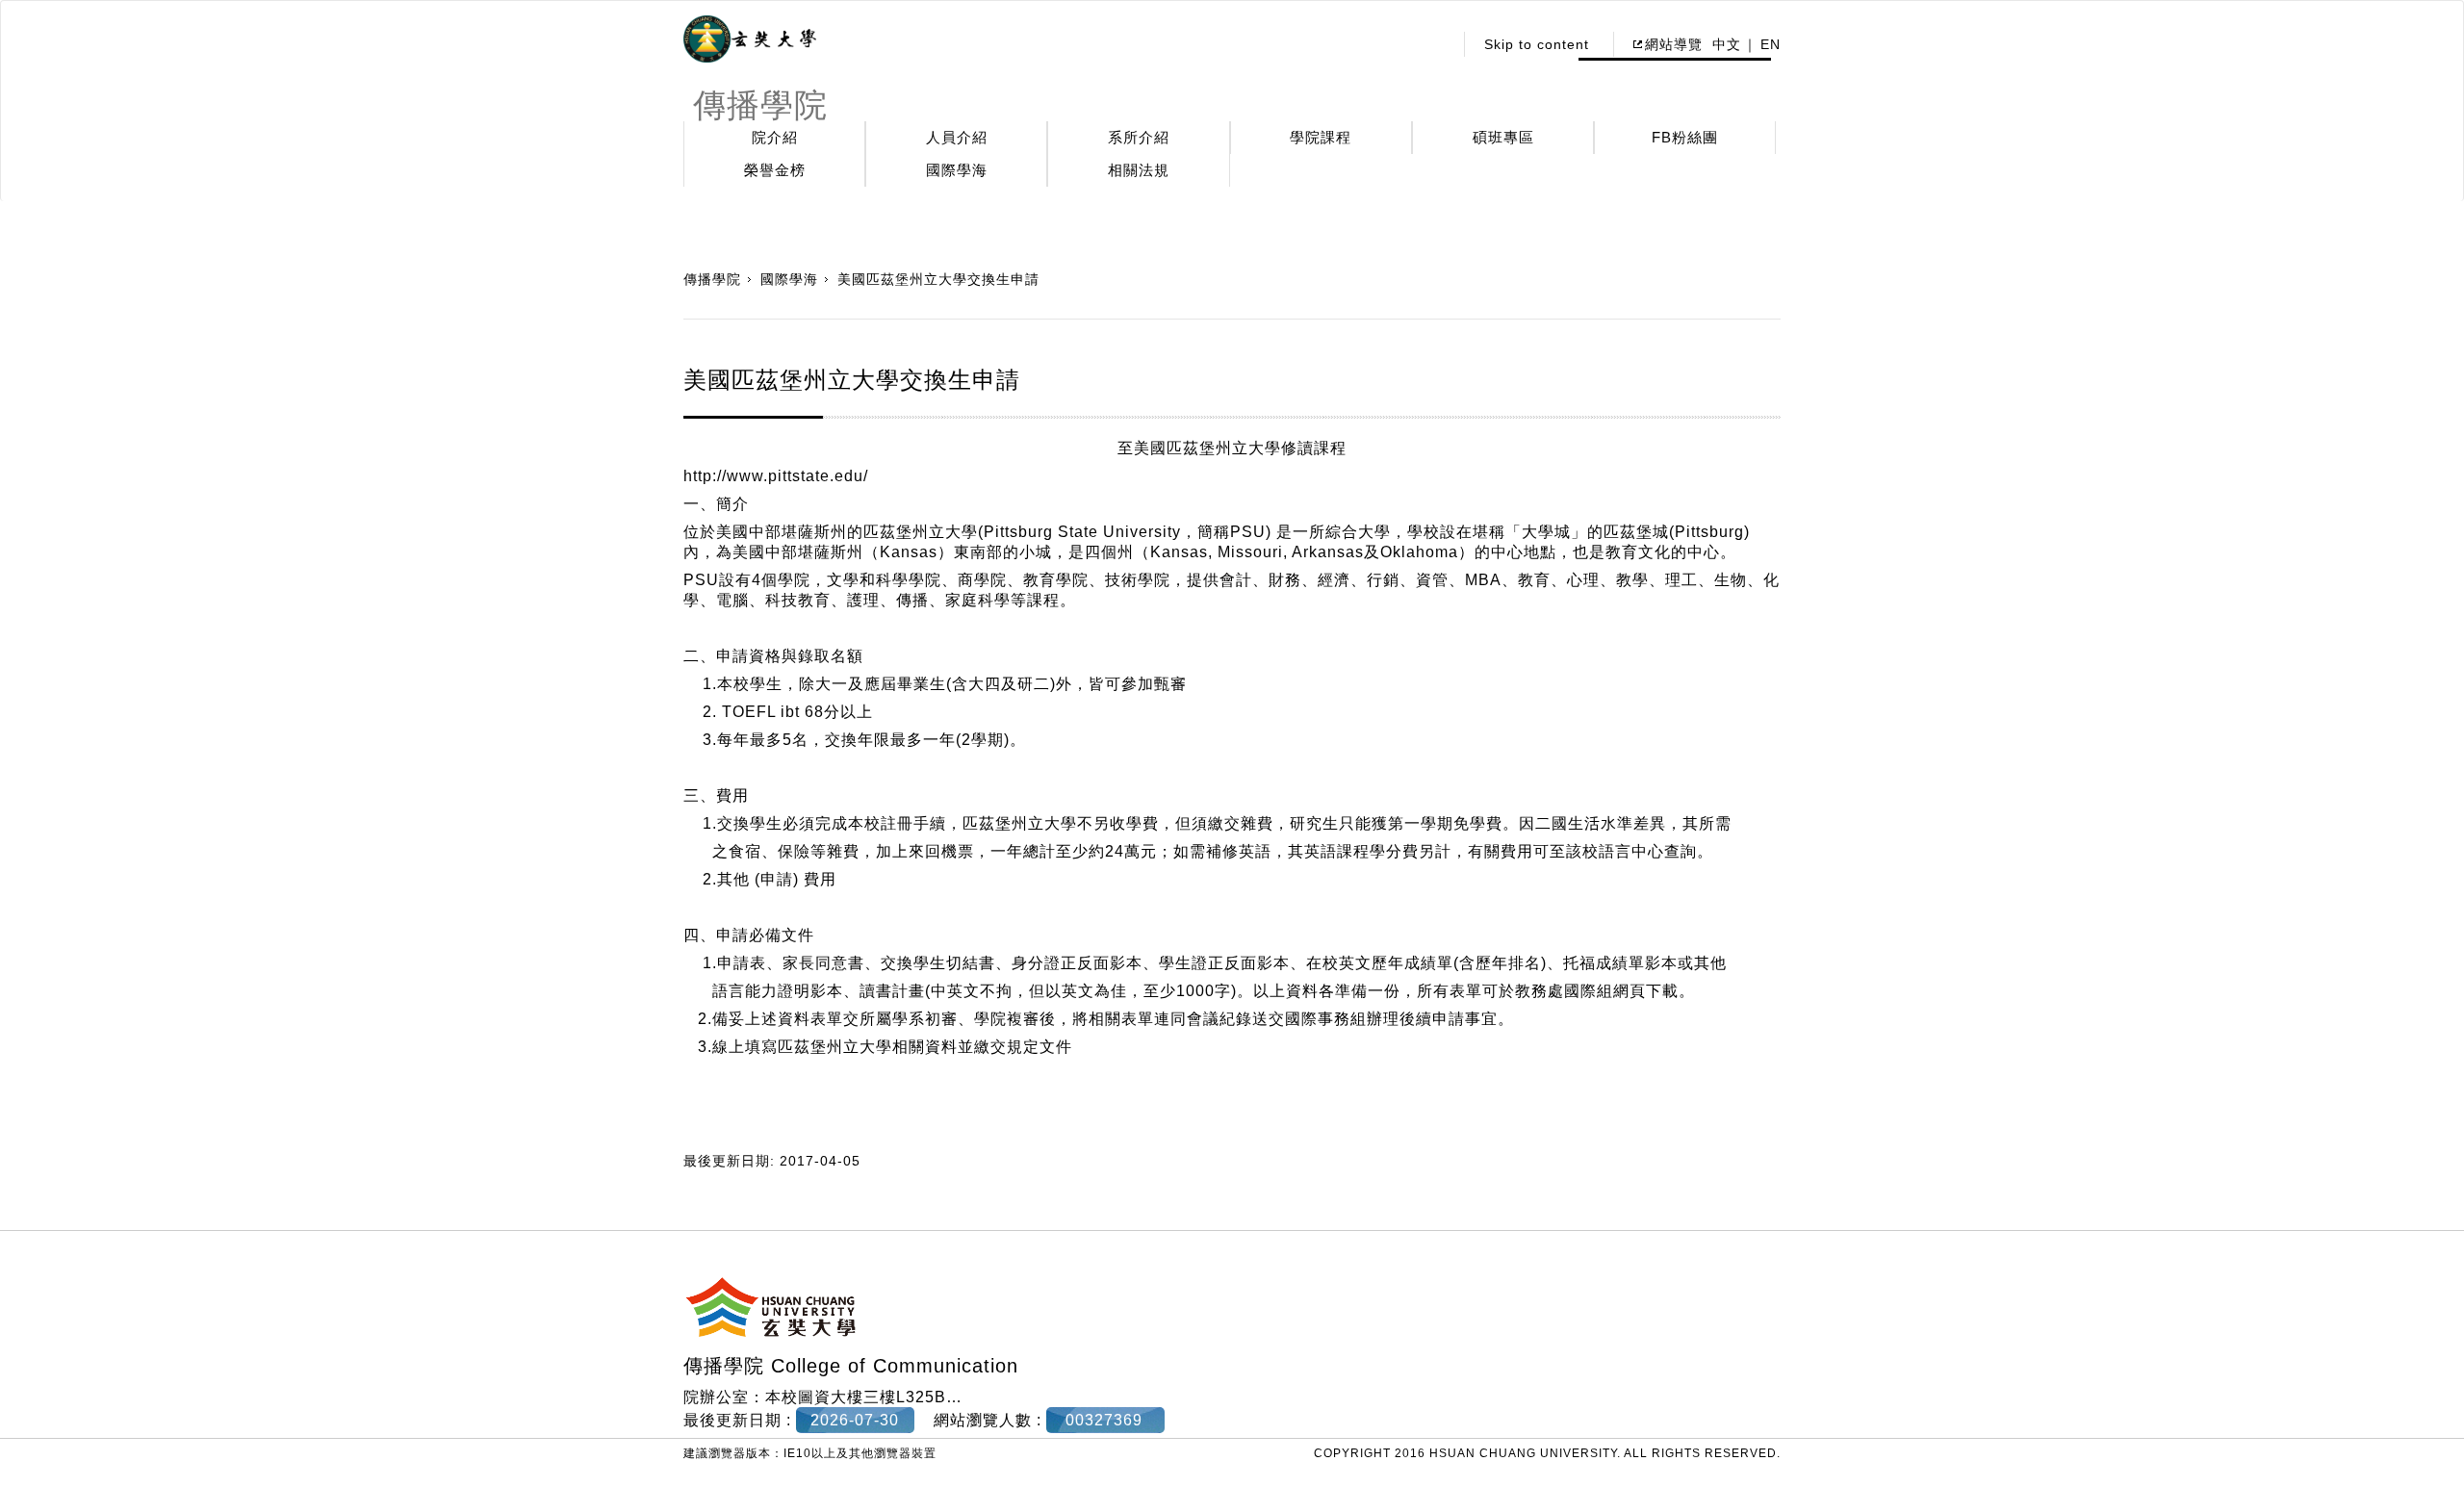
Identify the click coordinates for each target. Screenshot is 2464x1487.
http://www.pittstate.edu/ (776, 476)
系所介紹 (1139, 137)
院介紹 (775, 137)
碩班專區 (1503, 137)
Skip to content (1537, 44)
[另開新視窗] (750, 39)
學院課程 (1321, 137)
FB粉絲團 (1685, 137)
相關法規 (1139, 170)
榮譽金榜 (775, 170)
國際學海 (957, 170)
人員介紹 (957, 137)
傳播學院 (712, 279)
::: (1433, 44)
